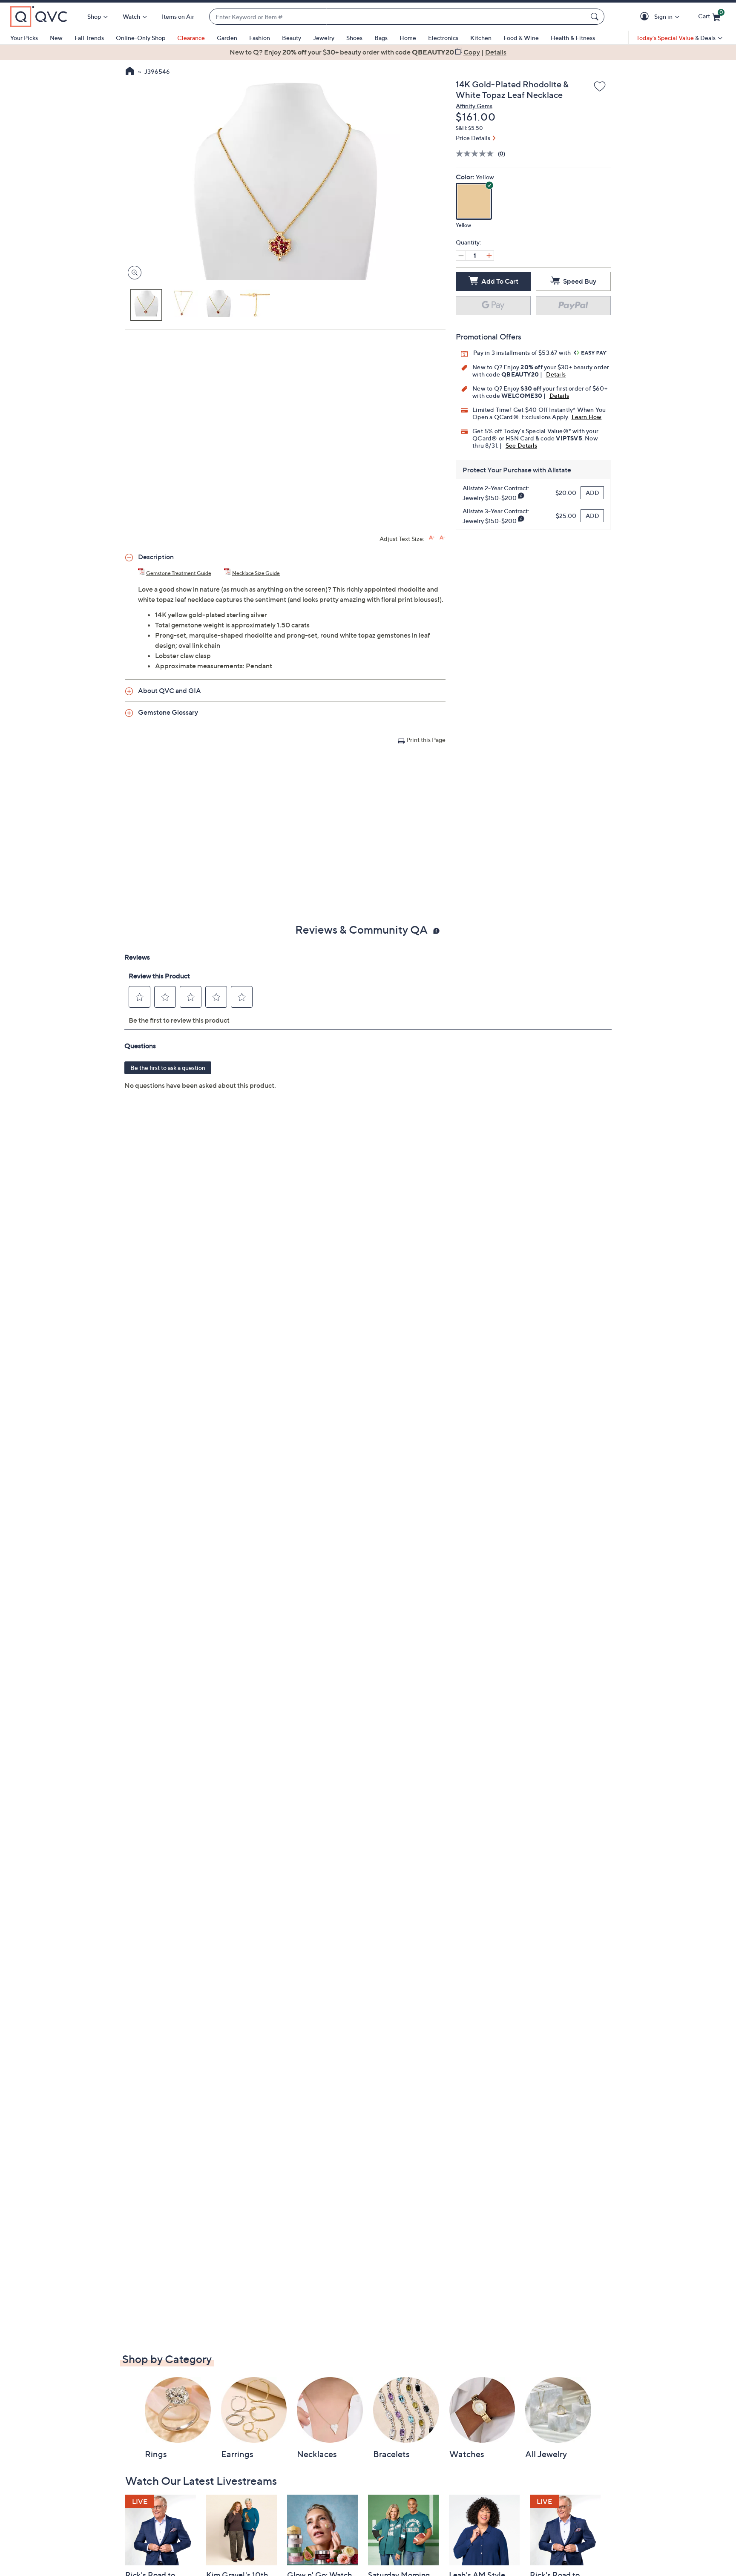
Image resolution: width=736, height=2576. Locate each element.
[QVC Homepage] (130, 72)
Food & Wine (521, 38)
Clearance (191, 38)
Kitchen (481, 38)
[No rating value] (477, 154)
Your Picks (24, 38)
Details (556, 374)
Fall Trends (89, 38)
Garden (227, 38)
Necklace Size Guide (256, 573)
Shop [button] (94, 16)
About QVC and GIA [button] (170, 690)
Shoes (354, 38)
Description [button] (156, 557)
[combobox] (398, 17)
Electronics (443, 38)
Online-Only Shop (141, 38)
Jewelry (324, 38)
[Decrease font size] (442, 538)
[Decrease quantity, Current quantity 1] (461, 256)
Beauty (292, 38)
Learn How (587, 417)
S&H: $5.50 (469, 128)
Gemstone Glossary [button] (168, 712)
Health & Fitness (573, 38)
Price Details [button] (473, 138)
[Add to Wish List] (600, 87)
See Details (521, 445)
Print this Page (426, 740)
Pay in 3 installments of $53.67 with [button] (523, 352)
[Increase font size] (432, 538)
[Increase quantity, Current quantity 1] (489, 256)
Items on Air (178, 16)
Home (408, 38)
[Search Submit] (596, 17)
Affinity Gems (474, 106)
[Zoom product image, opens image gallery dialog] (133, 273)
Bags (381, 38)
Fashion (260, 38)
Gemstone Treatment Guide (179, 573)
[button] (646, 17)
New (56, 38)
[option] (368, 52)
